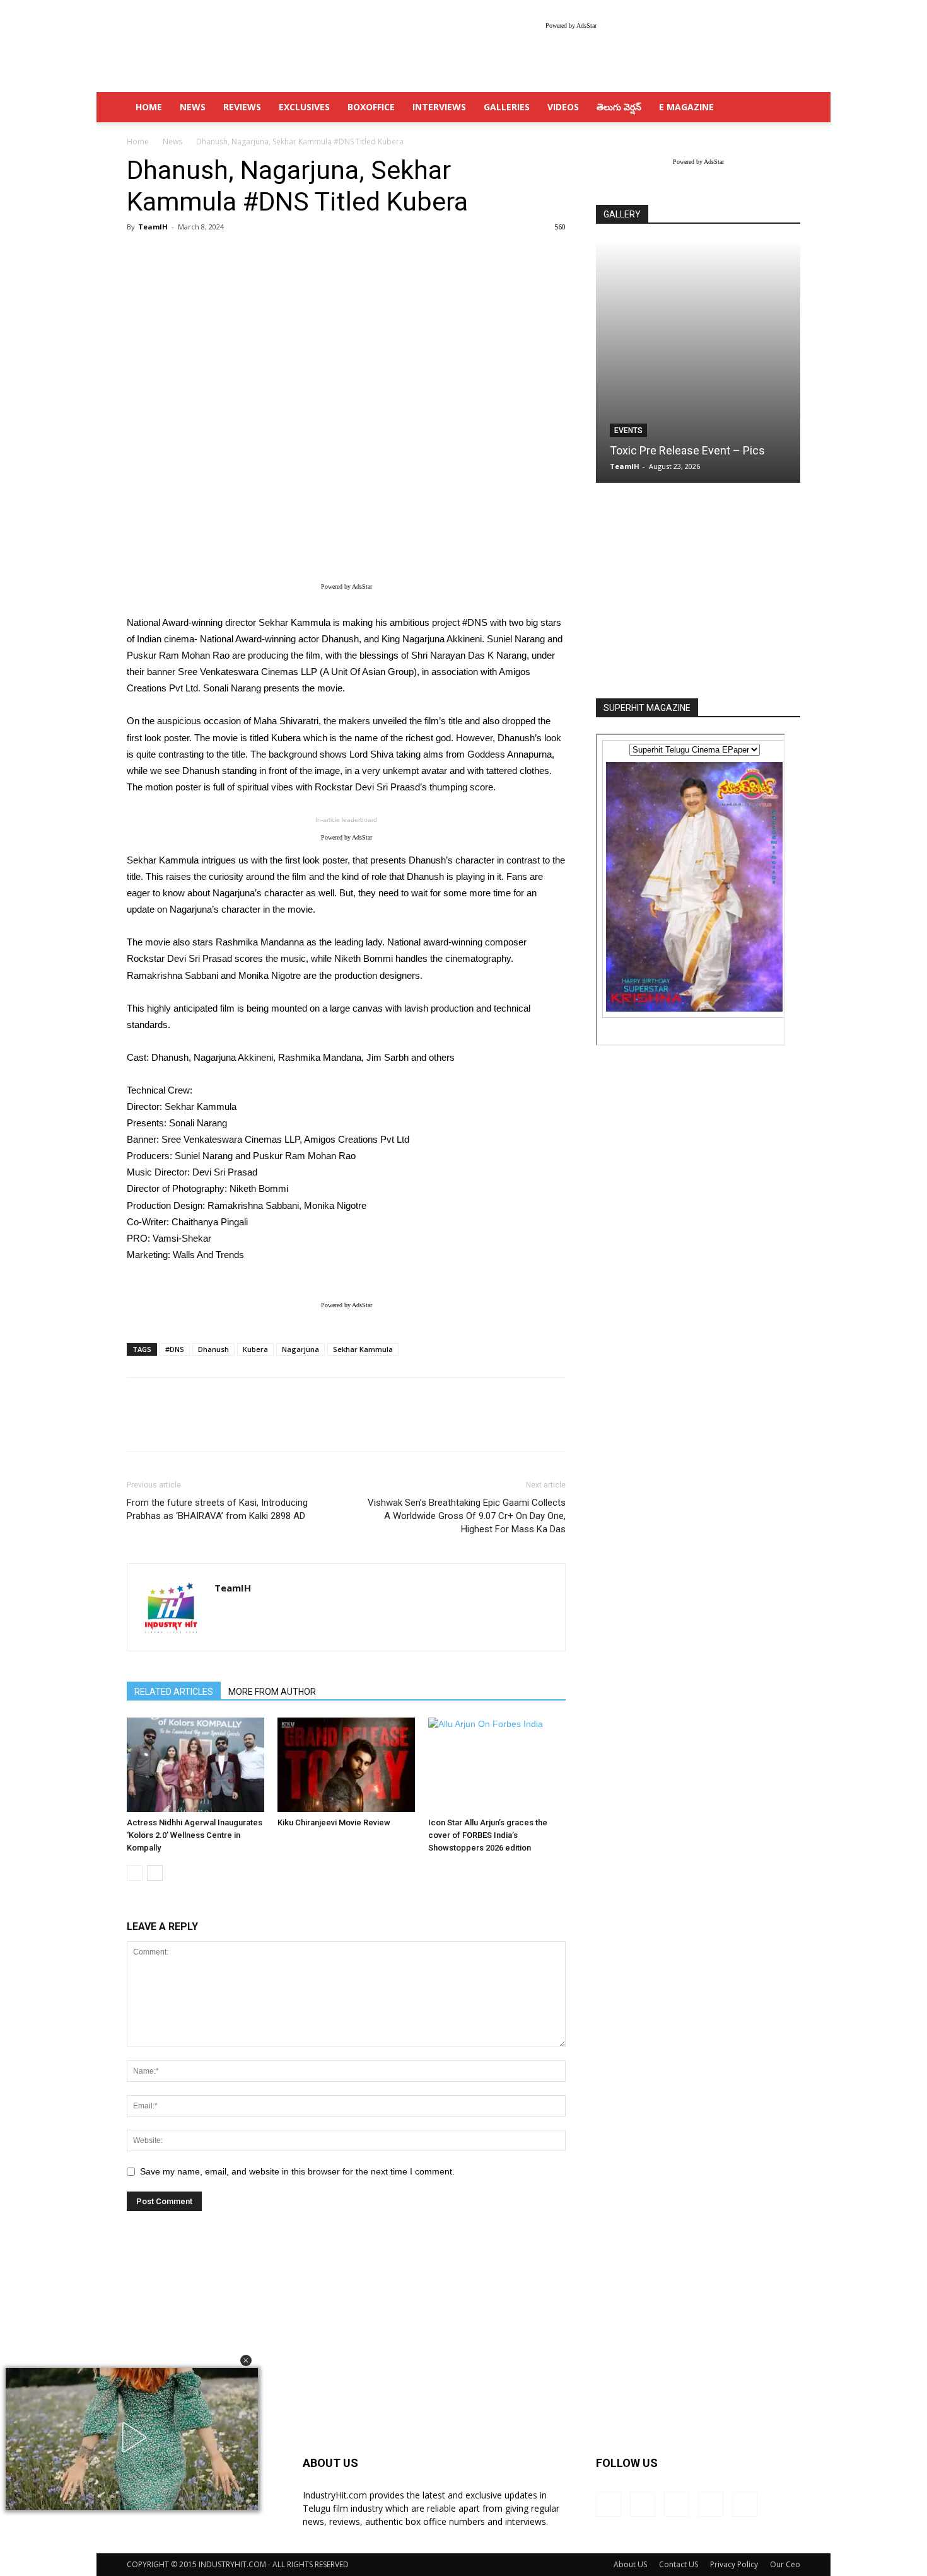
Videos (563, 107)
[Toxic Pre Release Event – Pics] (698, 361)
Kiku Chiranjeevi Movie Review (334, 1822)
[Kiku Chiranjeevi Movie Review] (346, 1765)
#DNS (175, 1349)
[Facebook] (609, 2504)
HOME (149, 107)
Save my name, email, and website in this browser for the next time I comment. (297, 2171)
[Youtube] (745, 2504)
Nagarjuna (300, 1349)
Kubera (255, 1349)
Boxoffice (371, 107)
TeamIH (153, 227)
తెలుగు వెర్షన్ (619, 107)
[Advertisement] (698, 592)
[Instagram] (643, 2504)
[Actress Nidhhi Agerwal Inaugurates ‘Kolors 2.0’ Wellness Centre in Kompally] (195, 1765)
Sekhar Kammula (363, 1349)
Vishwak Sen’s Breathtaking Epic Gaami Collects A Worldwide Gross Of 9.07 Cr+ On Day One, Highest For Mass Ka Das (467, 1516)
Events (628, 430)
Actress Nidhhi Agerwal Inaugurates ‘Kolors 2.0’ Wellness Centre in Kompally (195, 1835)
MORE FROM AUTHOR (272, 1692)
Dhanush (213, 1349)
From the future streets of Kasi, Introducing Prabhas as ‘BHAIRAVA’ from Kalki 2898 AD (217, 1509)
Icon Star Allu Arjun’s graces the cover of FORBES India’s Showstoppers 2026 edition (488, 1835)
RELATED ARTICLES (174, 1692)
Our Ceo (785, 2564)
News (193, 107)
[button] (246, 2360)
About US (630, 2564)
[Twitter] (711, 2504)
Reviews (242, 107)
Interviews (439, 107)
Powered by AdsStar (571, 26)
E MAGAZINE (686, 107)
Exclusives (304, 107)
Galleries (507, 107)
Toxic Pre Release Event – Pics (687, 450)
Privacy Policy (734, 2564)
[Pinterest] (677, 2504)
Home (138, 142)
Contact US (679, 2564)
